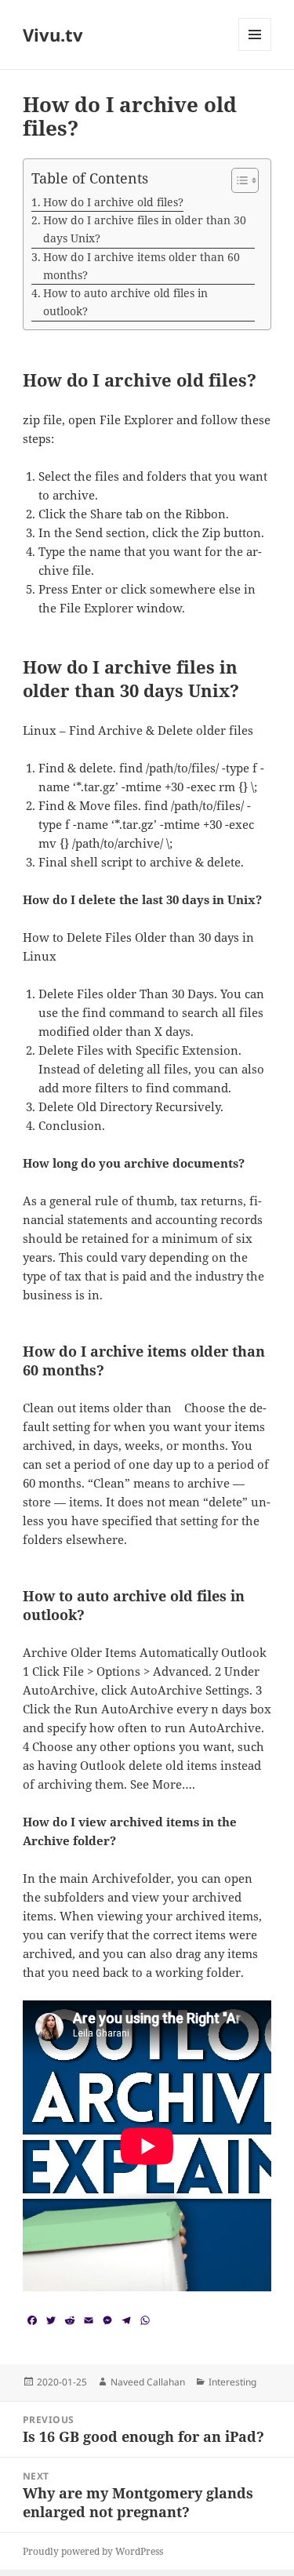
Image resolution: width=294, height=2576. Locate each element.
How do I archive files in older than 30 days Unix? (145, 229)
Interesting (232, 2382)
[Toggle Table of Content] (237, 180)
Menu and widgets (255, 51)
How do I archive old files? (113, 202)
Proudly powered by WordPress (93, 2551)
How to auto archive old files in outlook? (125, 302)
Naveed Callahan (148, 2382)
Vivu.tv (53, 35)
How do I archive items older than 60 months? (142, 266)
